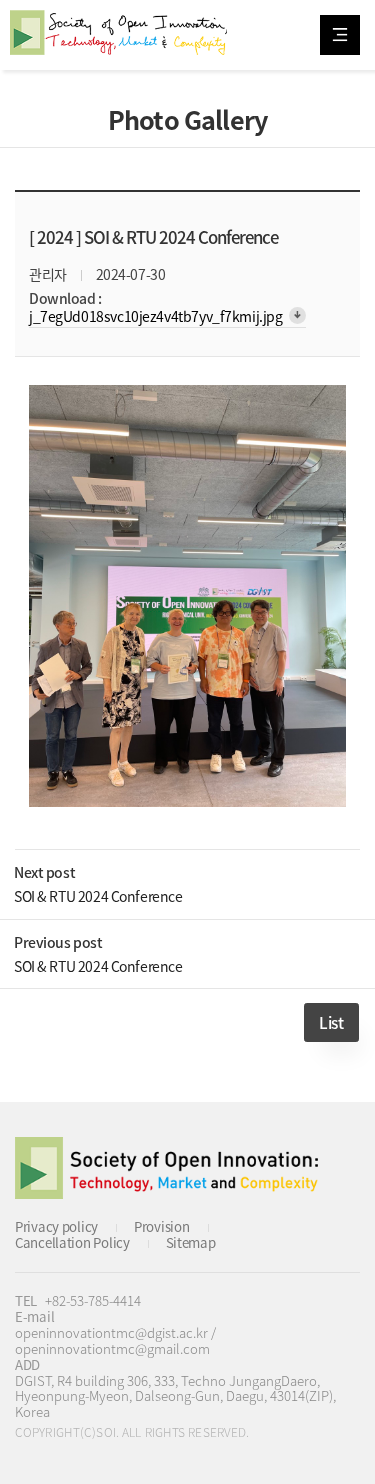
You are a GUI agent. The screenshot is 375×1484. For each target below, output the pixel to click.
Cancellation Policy (72, 1242)
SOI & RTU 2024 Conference (98, 896)
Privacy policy (56, 1226)
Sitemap (191, 1242)
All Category (340, 35)
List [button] (331, 1022)
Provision (161, 1226)
